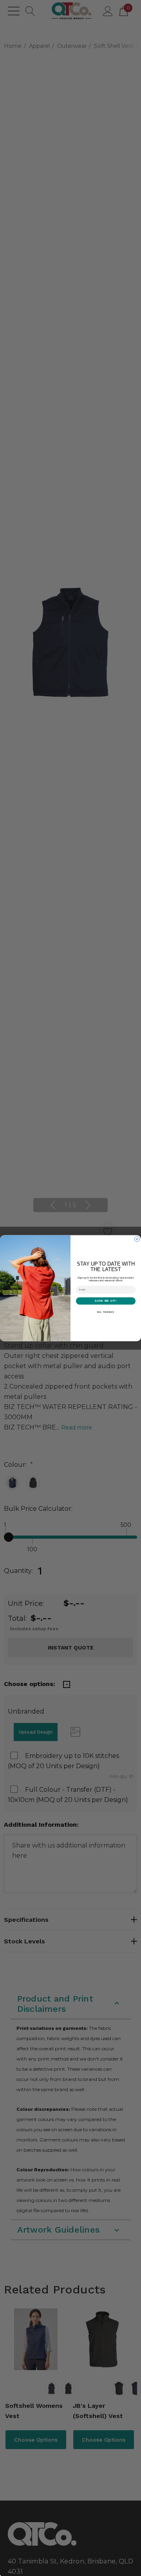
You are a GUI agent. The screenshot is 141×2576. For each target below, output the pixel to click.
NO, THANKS (106, 1312)
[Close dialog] (137, 1239)
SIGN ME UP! (106, 1301)
